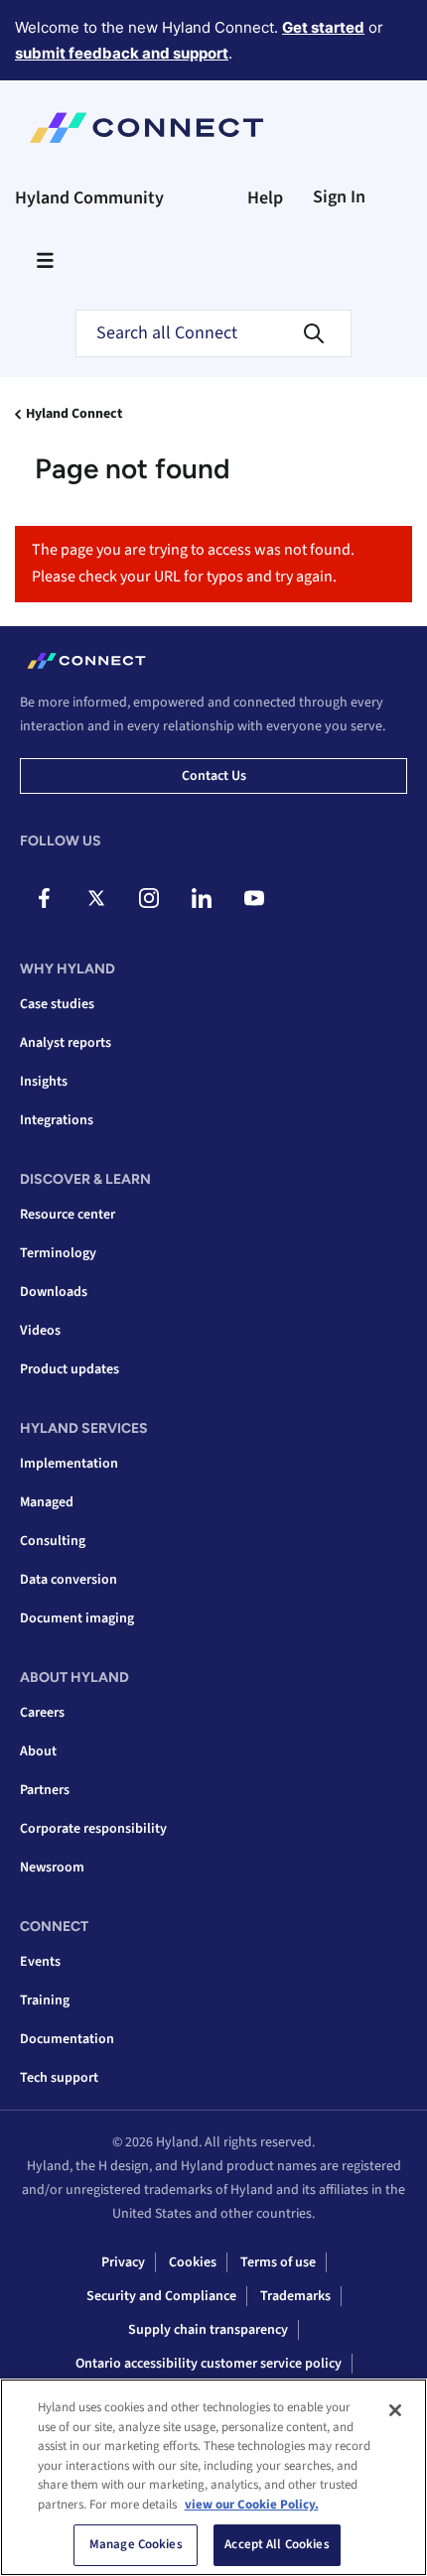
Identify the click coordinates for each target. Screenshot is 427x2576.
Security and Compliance (161, 2296)
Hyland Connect (74, 414)
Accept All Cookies (277, 2544)
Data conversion (69, 1580)
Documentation (67, 2039)
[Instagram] (149, 898)
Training (45, 2000)
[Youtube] (254, 898)
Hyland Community (89, 198)
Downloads (54, 1292)
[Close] (395, 2410)
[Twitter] (96, 898)
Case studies (57, 1004)
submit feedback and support (122, 53)
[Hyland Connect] (146, 128)
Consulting (53, 1541)
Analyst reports (66, 1043)
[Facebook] (44, 898)
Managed (47, 1502)
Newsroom (52, 1868)
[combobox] (213, 333)
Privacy (123, 2262)
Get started (323, 27)
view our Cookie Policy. (252, 2505)
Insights (44, 1082)
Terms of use (278, 2262)
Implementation (69, 1464)
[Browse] (45, 260)
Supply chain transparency (208, 2330)
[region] (213, 2477)
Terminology (58, 1253)
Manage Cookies (136, 2544)
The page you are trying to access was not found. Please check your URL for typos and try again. (193, 563)
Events (40, 1962)
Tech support (59, 2078)
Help (265, 198)
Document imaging (77, 1618)
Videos (40, 1331)
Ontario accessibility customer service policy (209, 2364)
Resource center (68, 1215)
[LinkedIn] (202, 898)
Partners (45, 1790)
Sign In (339, 197)
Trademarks (295, 2296)
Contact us (214, 776)
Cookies (193, 2262)
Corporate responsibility (93, 1829)
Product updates (70, 1369)
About (38, 1751)
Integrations (57, 1120)
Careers (42, 1713)
